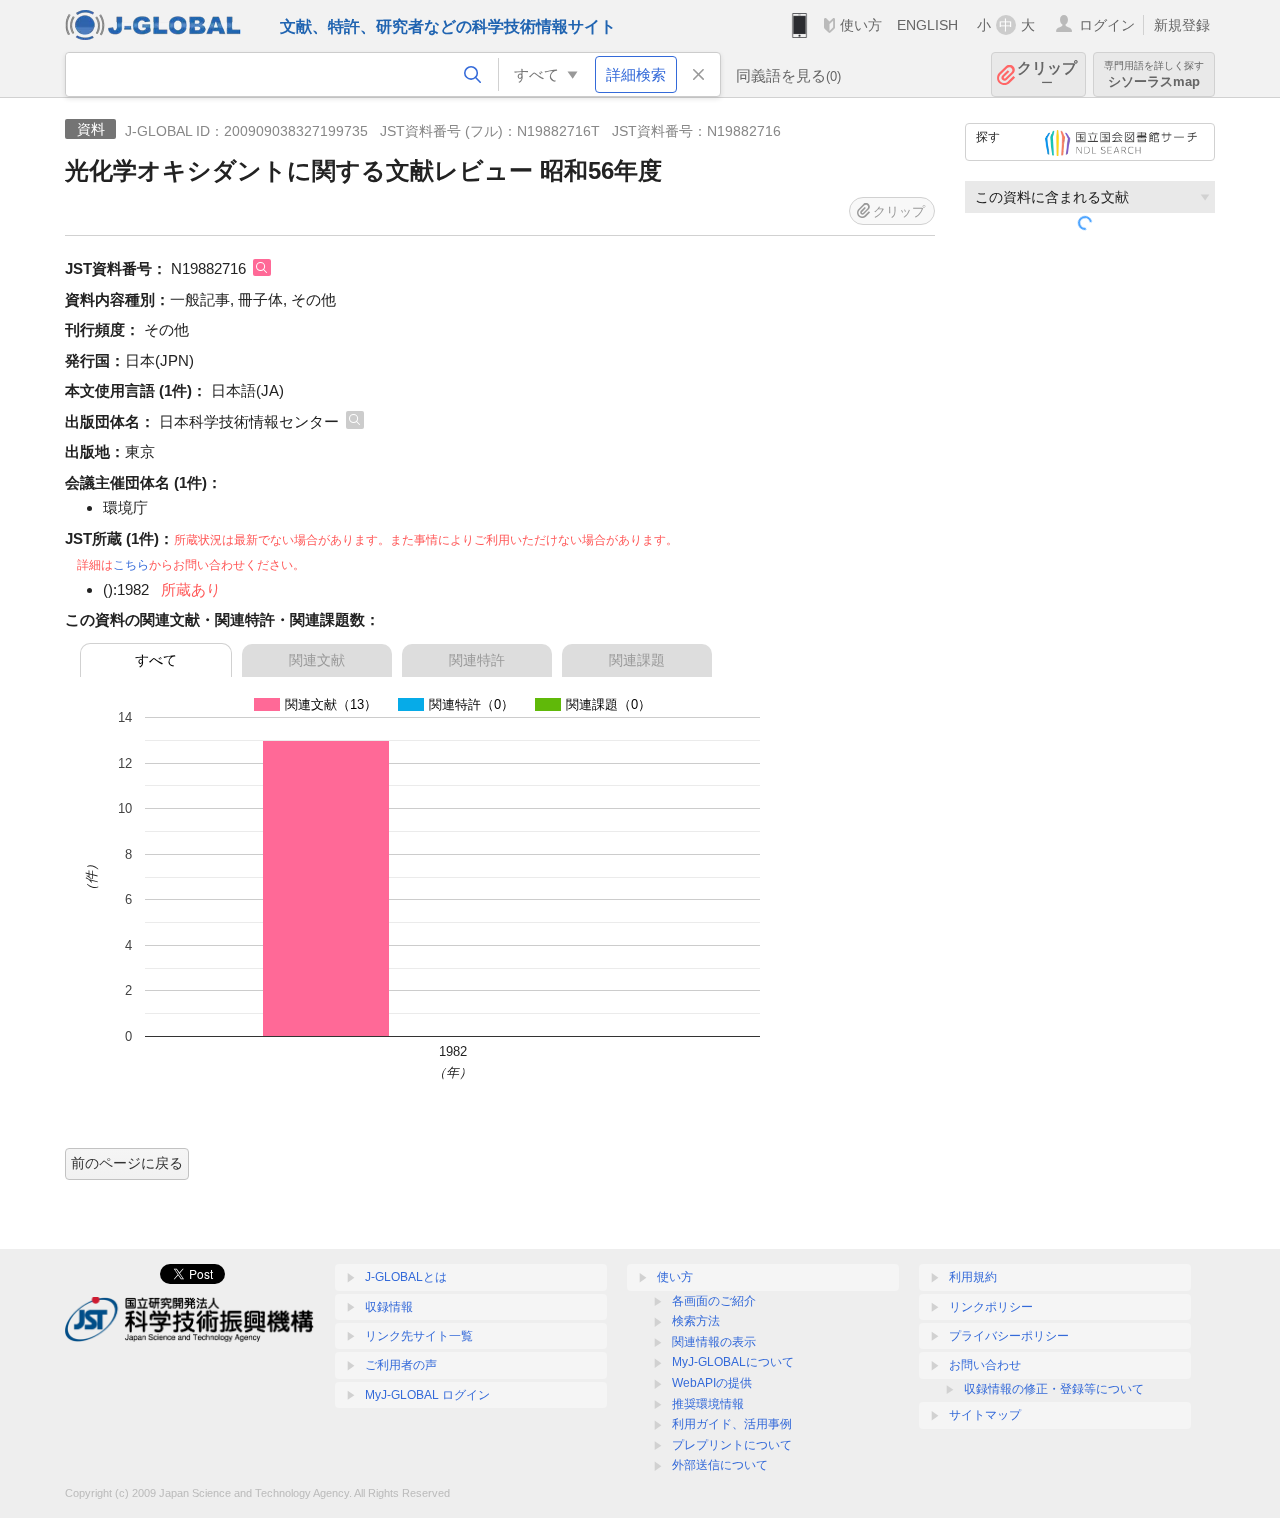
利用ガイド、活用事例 (732, 1424)
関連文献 (317, 660)
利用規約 (973, 1277)
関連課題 (637, 660)
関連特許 (477, 660)
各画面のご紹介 (714, 1301)
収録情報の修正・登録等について (1054, 1389)
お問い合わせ (985, 1365)
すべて (156, 660)
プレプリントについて (732, 1445)
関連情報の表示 (714, 1342)
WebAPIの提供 (712, 1383)
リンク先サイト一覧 (419, 1336)
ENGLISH (927, 25)
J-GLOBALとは (406, 1277)
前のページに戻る (127, 1163)
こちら (131, 565)
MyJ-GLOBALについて (733, 1362)
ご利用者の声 (401, 1365)
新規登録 (1182, 25)
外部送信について (720, 1465)
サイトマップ (985, 1415)
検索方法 (696, 1321)
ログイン (1107, 25)
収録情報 (389, 1307)
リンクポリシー (991, 1307)
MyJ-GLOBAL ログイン (427, 1395)
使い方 (861, 25)
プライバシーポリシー (1009, 1336)
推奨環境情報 (708, 1404)
